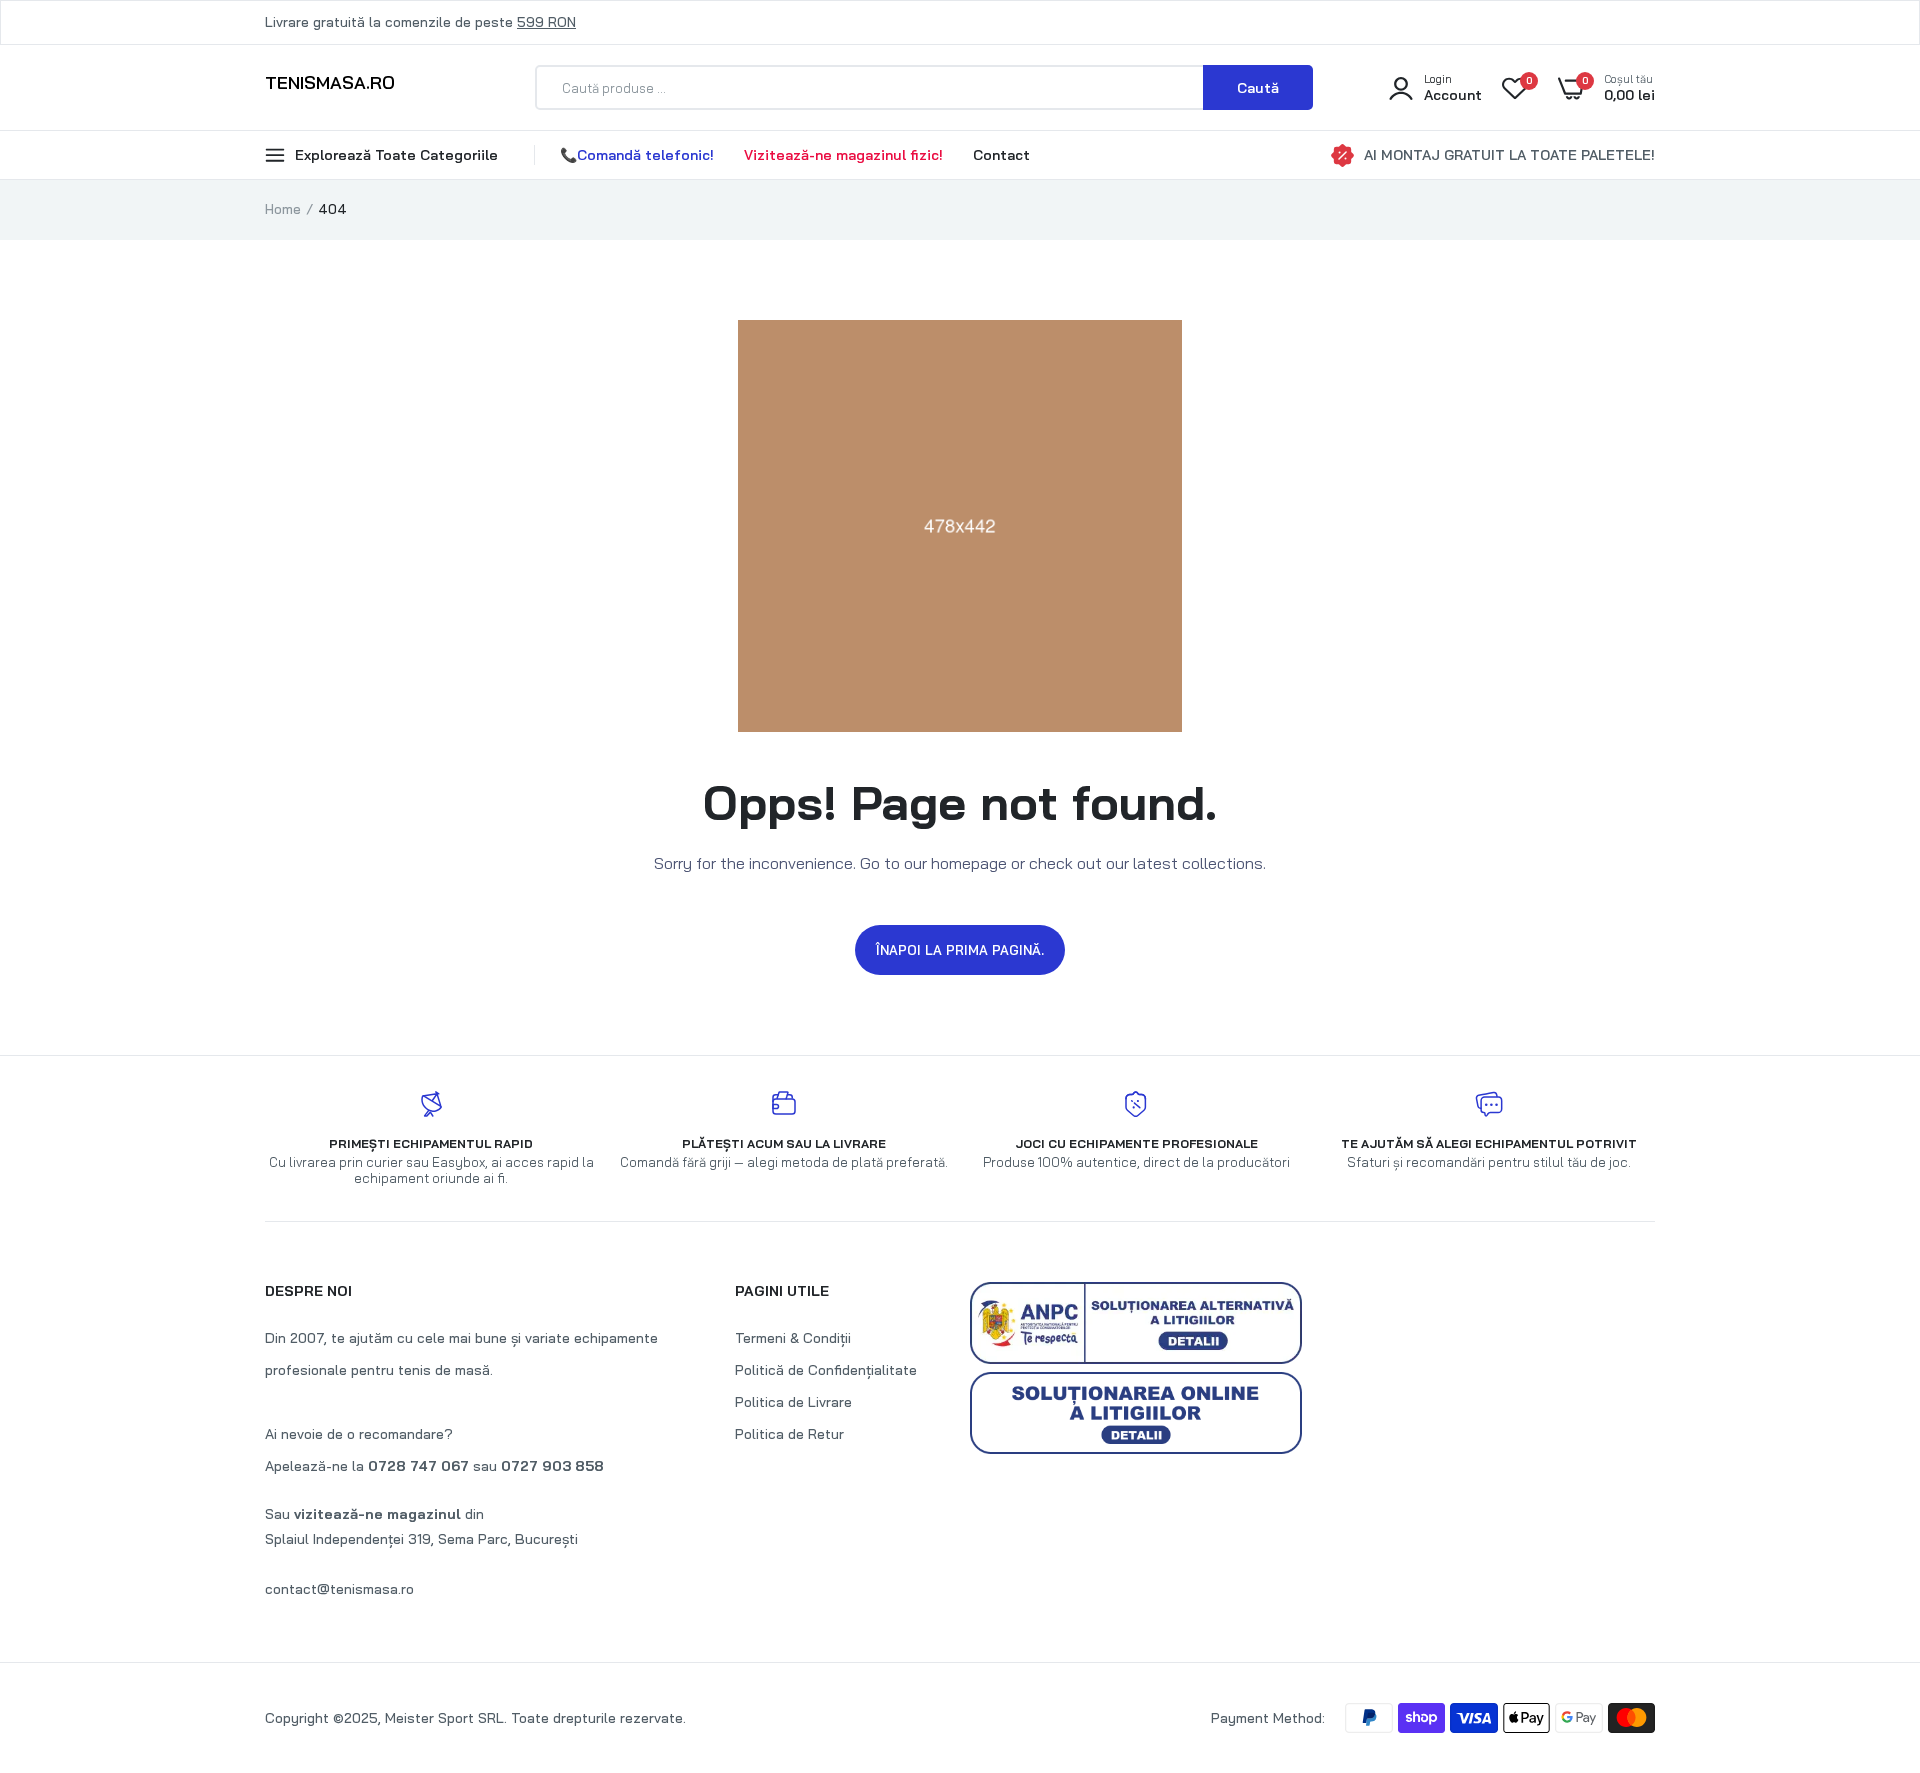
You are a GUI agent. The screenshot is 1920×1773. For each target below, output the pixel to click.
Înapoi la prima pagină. (960, 950)
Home (283, 209)
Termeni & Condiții (793, 1338)
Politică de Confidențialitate (826, 1370)
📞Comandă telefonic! (637, 155)
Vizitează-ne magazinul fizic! (843, 155)
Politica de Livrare (793, 1402)
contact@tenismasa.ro (339, 1589)
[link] (1865, 1628)
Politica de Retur (789, 1434)
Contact (1001, 155)
